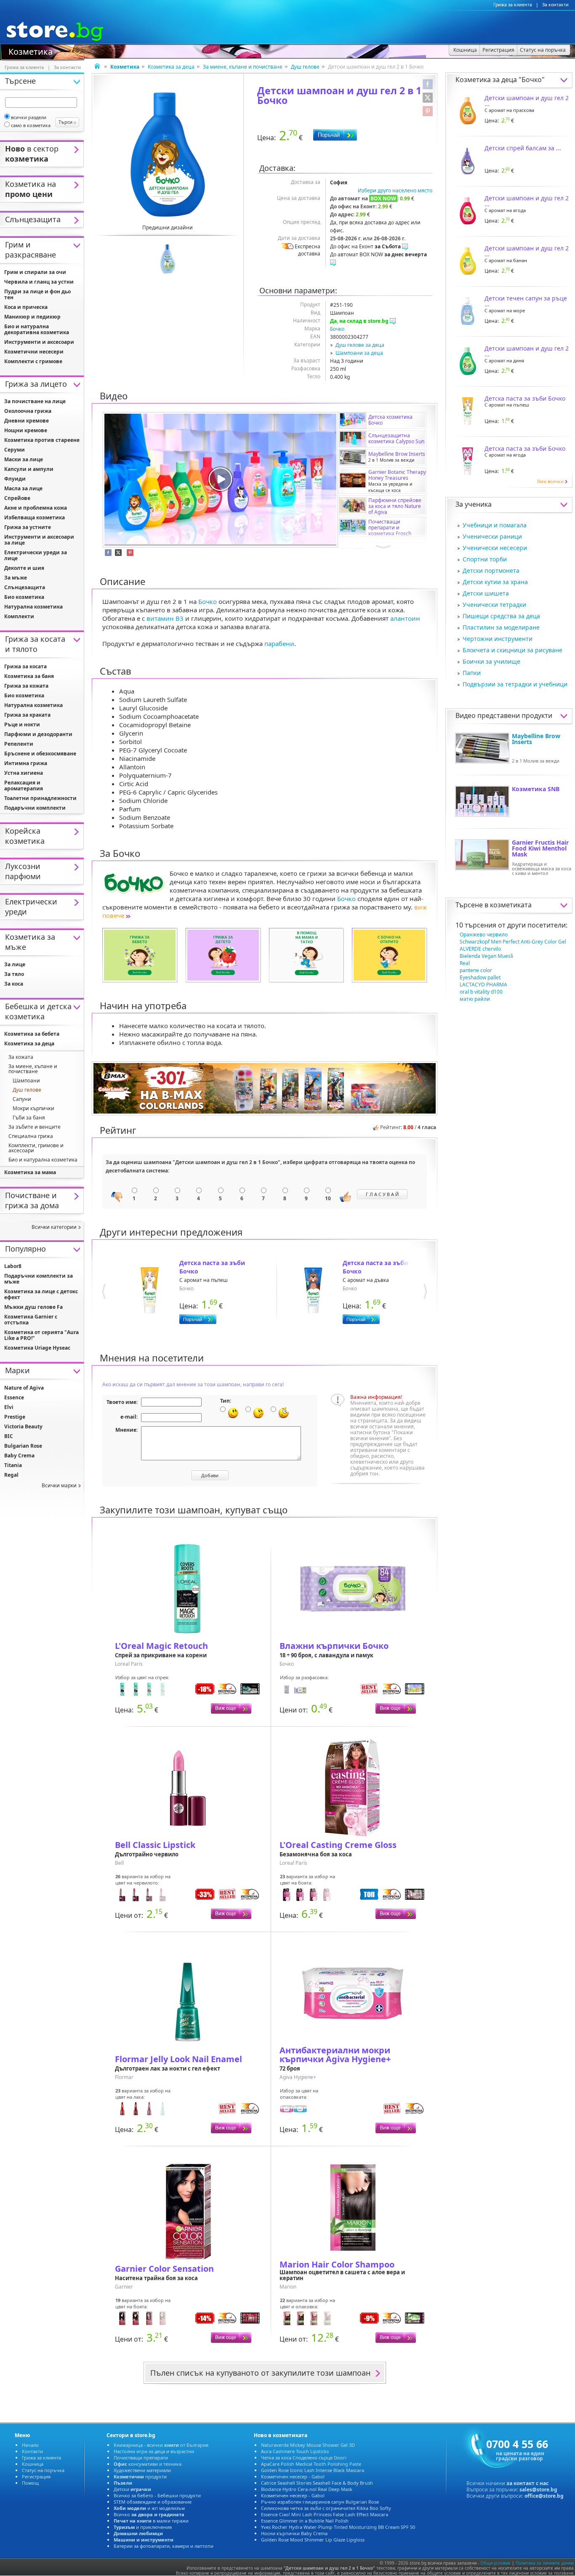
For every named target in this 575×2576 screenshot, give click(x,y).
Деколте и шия (24, 568)
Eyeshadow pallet (480, 977)
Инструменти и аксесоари (39, 342)
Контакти (32, 2451)
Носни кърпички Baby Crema (294, 2533)
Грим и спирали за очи (35, 272)
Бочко (337, 329)
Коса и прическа (26, 307)
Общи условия (495, 2563)
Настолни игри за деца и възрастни (154, 2451)
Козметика (31, 51)
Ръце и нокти (22, 724)
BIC (9, 1436)
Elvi (9, 1407)
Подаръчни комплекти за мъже (39, 1279)
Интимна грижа (26, 763)
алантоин (405, 618)
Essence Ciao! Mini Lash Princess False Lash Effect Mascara (325, 2514)
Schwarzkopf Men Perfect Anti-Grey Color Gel (513, 942)
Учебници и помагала (495, 525)
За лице (15, 964)
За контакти (555, 5)
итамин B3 (165, 618)
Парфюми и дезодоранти (38, 734)
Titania (13, 1465)
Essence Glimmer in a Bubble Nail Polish (305, 2521)
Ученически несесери (495, 548)
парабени (279, 643)
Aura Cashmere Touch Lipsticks (295, 2451)
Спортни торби (485, 559)
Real (465, 963)
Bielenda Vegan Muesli (486, 956)
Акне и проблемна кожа (36, 508)
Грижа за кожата (26, 686)
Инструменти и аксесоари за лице (39, 540)
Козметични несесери (34, 352)
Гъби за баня (29, 1118)
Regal (11, 1475)
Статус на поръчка (43, 2470)
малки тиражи (151, 2521)
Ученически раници (492, 536)
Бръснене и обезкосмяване (40, 754)
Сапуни (22, 1099)
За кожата (21, 1057)
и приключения (143, 2527)
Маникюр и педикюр (32, 317)
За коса (14, 984)
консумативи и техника (148, 2464)
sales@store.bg (538, 2490)
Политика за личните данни (545, 2563)
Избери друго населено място (395, 190)
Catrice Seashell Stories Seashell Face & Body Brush (317, 2483)
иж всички (550, 481)
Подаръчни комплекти (35, 808)
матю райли (475, 999)
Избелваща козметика (35, 517)
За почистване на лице (35, 401)
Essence (14, 1397)
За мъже (16, 578)
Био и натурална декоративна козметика (37, 329)
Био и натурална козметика (43, 1160)
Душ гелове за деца (360, 345)
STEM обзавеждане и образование (153, 2502)
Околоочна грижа (28, 411)
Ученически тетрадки (494, 605)
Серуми (15, 450)
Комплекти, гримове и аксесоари (36, 1148)
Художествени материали (142, 2470)
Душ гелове (305, 67)
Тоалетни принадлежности (40, 798)
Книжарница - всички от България (161, 2445)
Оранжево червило (484, 934)
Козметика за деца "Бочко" (500, 80)
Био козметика (24, 597)
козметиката (511, 905)
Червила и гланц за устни (39, 282)
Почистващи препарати (141, 2458)
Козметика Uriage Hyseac (37, 1348)
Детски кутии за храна (495, 582)
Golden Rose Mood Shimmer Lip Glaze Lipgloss (313, 2540)
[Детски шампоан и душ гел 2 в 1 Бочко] (168, 154)
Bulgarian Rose (23, 1446)
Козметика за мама (30, 1172)
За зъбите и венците (35, 1127)
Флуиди (15, 479)
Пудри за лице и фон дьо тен (37, 294)
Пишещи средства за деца (501, 616)
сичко (149, 2514)
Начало (30, 2445)
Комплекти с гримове (33, 361)
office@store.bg (544, 2496)
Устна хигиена (24, 773)
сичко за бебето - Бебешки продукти (157, 2495)
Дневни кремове (27, 421)
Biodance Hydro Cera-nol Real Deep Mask (307, 2489)
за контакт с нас (527, 2483)
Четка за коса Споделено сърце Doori (304, 2458)
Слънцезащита (25, 587)
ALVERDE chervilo (480, 949)
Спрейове (17, 498)
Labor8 (13, 1266)
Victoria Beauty (23, 1426)
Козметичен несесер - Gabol (293, 2476)
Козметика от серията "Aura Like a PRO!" (41, 1335)
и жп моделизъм (149, 2508)
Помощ (30, 2483)
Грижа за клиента (513, 5)
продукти (140, 2476)
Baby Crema (19, 1455)
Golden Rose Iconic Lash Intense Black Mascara (313, 2470)
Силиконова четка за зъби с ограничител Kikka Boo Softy (326, 2508)
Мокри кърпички (33, 1108)
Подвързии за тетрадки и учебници (515, 684)
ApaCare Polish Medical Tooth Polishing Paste (311, 2464)
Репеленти (19, 744)
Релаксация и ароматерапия (24, 786)
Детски (132, 2489)
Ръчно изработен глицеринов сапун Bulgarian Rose (320, 2502)
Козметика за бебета (32, 1034)
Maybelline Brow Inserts (536, 739)
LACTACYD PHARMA (483, 985)
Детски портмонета (491, 570)
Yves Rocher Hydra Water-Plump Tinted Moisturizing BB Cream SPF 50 (338, 2527)
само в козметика (31, 125)
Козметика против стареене (42, 440)
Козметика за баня (29, 676)
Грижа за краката (27, 715)
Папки (472, 673)
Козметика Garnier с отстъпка (31, 1320)
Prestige (15, 1417)
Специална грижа (31, 1136)
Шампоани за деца (359, 353)
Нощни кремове (26, 430)
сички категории (54, 1227)
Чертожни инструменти (498, 639)
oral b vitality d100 (481, 992)
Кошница (33, 2464)
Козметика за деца (171, 67)
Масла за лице (23, 488)
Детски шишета (486, 593)
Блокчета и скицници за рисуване (512, 650)
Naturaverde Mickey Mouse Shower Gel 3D (308, 2445)
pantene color (476, 970)
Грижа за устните (28, 527)
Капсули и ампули (29, 469)
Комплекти (19, 616)
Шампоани (26, 1081)
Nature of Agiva (24, 1388)
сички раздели (29, 117)
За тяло (14, 974)
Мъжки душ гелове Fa (33, 1307)
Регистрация (36, 2476)
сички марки (59, 1485)
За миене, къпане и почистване (243, 67)
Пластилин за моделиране (501, 627)
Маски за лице (24, 459)
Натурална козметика (33, 607)
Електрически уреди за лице (36, 555)
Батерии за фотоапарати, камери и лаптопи (164, 2546)
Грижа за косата (25, 666)
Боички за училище (491, 661)
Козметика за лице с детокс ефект (41, 1294)
